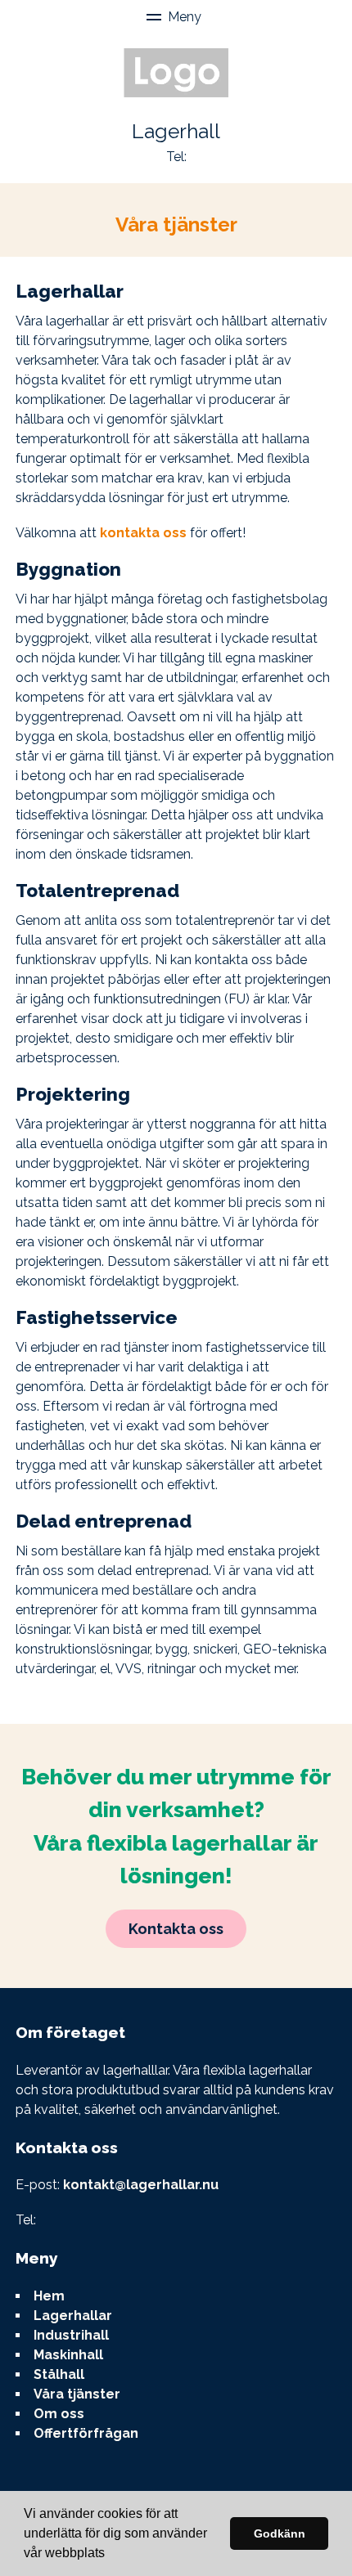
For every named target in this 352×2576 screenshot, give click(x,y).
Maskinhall (68, 2355)
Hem (49, 2296)
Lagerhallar (73, 2316)
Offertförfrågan (86, 2433)
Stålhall (59, 2374)
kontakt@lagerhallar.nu (141, 2185)
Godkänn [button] (280, 2533)
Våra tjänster (77, 2394)
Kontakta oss (176, 1929)
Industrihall (71, 2335)
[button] (111, 2555)
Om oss (59, 2414)
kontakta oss (143, 533)
